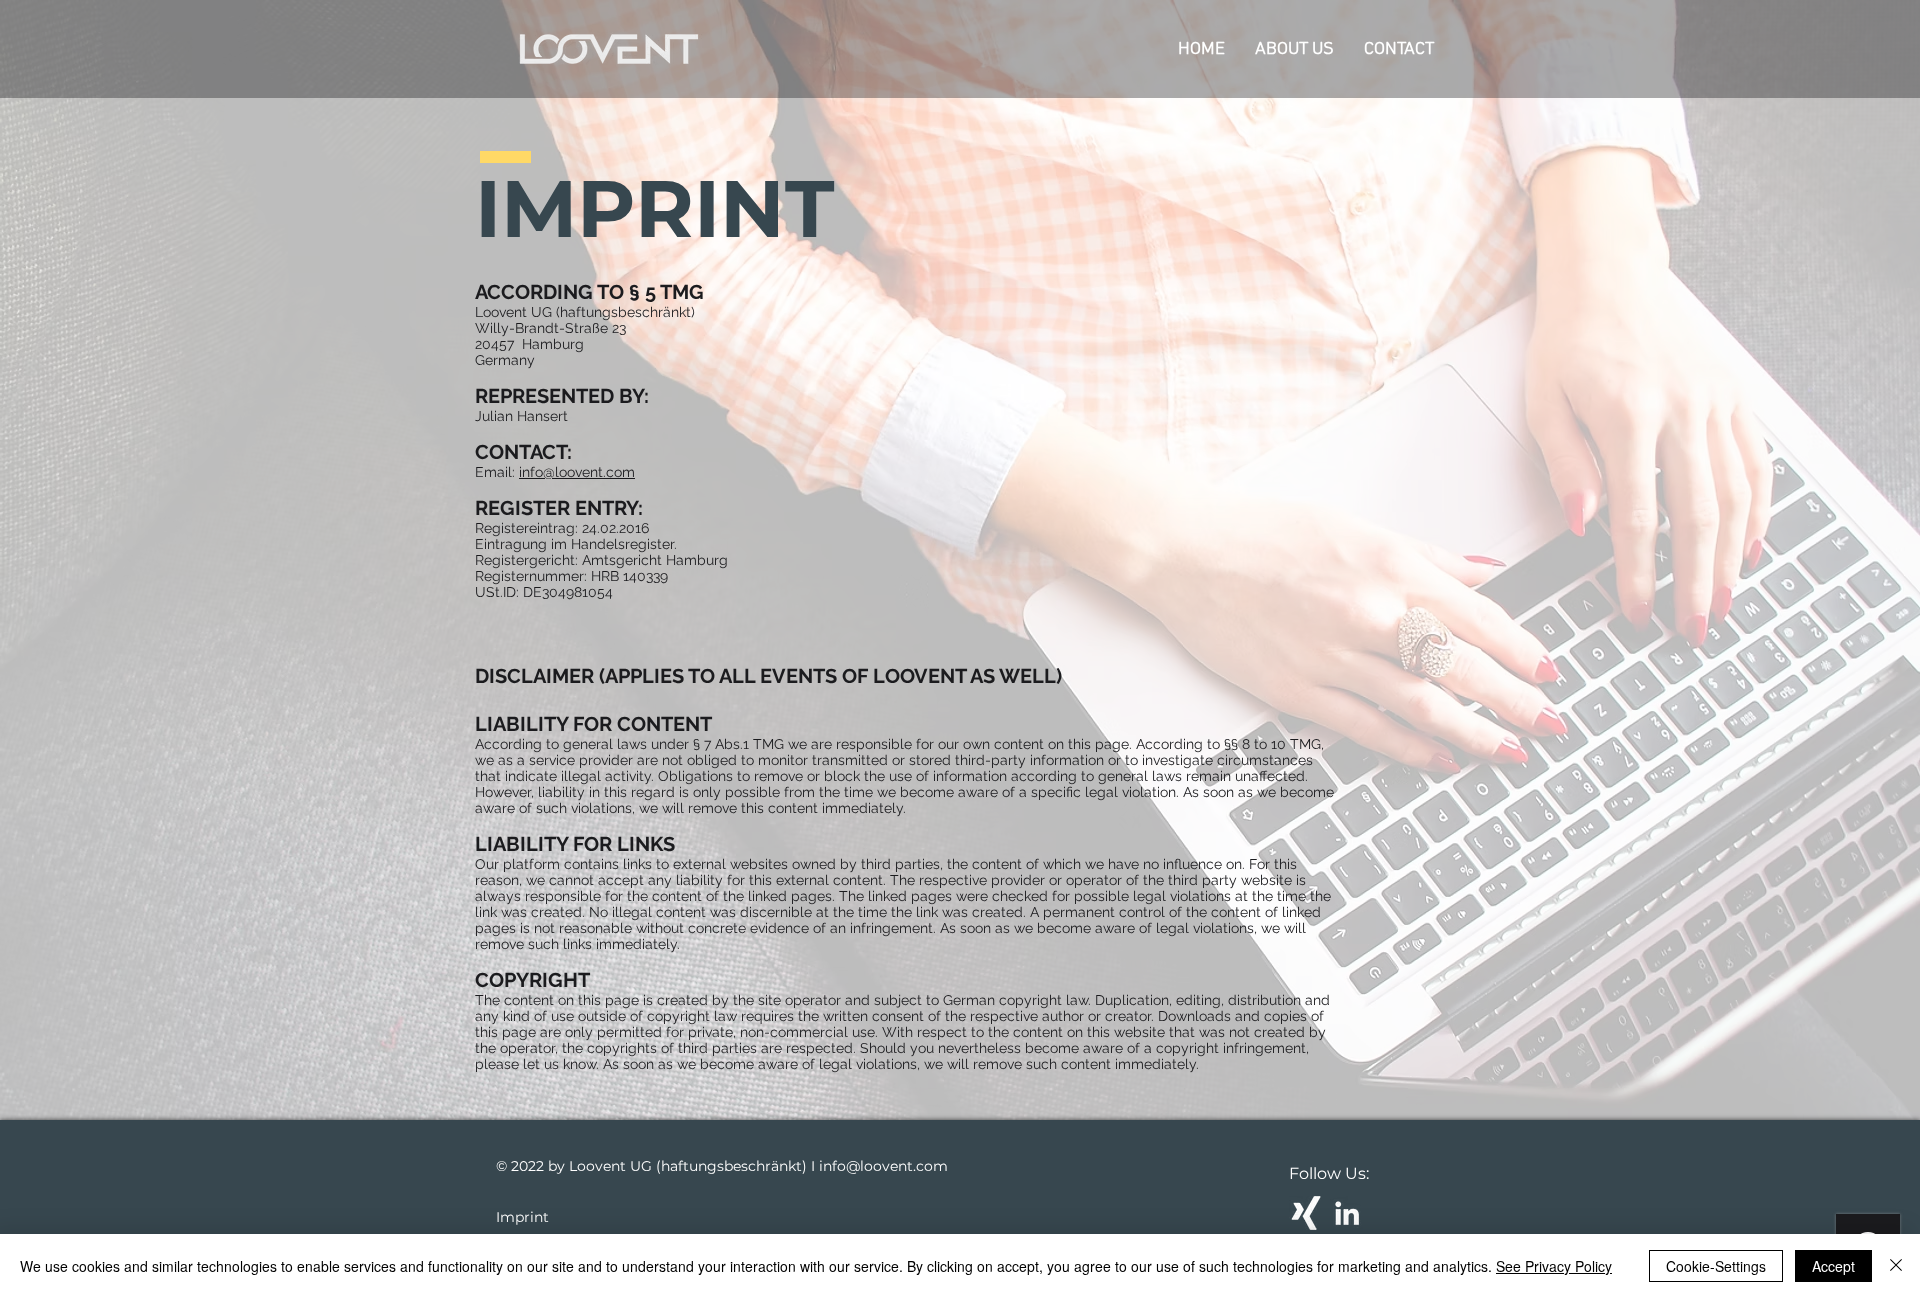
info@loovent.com (577, 472)
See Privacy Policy (1554, 1266)
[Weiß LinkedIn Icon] (1347, 1213)
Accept (1833, 1266)
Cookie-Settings (1716, 1266)
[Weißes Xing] (1306, 1213)
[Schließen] (1896, 1266)
